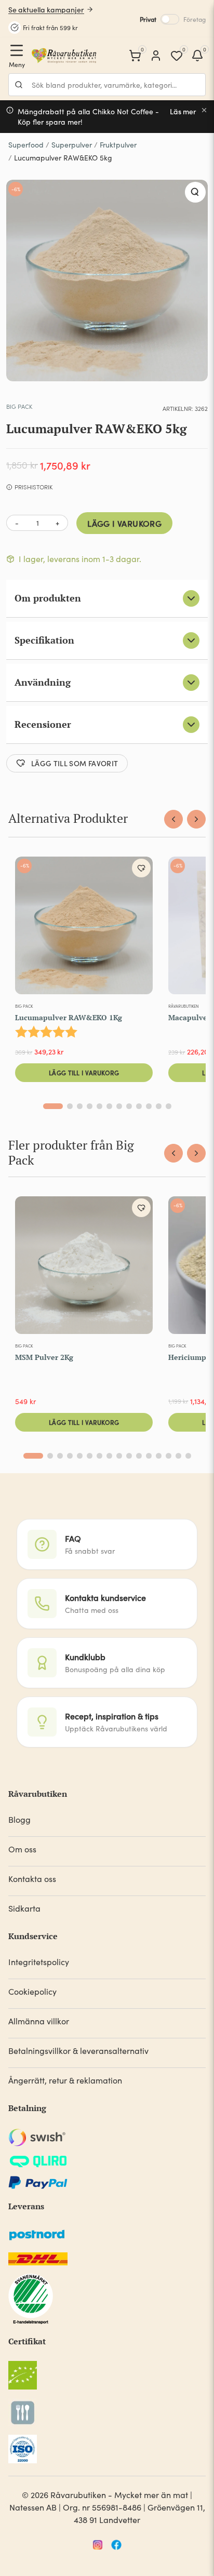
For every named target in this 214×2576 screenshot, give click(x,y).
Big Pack (19, 406)
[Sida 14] (169, 1456)
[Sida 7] (119, 1106)
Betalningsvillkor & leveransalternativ (78, 2051)
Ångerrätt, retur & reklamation (65, 2080)
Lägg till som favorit (75, 763)
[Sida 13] (159, 1456)
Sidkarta (24, 1908)
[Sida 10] (149, 1106)
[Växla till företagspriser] (170, 19)
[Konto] (156, 56)
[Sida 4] (90, 1106)
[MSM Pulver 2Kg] (84, 1267)
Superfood (26, 145)
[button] (195, 192)
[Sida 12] (169, 1106)
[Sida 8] (129, 1106)
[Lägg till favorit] (141, 868)
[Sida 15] (178, 1456)
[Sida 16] (188, 1456)
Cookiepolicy (32, 1991)
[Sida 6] (109, 1106)
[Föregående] (173, 819)
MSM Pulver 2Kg (44, 1357)
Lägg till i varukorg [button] (84, 1072)
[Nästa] (196, 819)
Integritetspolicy (39, 1962)
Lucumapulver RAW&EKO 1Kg (69, 1017)
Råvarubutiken (184, 1006)
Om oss (22, 1849)
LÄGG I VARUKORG (124, 523)
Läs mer (183, 111)
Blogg (19, 1819)
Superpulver (72, 145)
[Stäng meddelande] (204, 110)
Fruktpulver (118, 145)
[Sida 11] (159, 1106)
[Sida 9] (139, 1106)
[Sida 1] (53, 1106)
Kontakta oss (32, 1879)
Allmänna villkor (39, 2021)
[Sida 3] (80, 1106)
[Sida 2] (70, 1106)
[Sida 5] (99, 1106)
